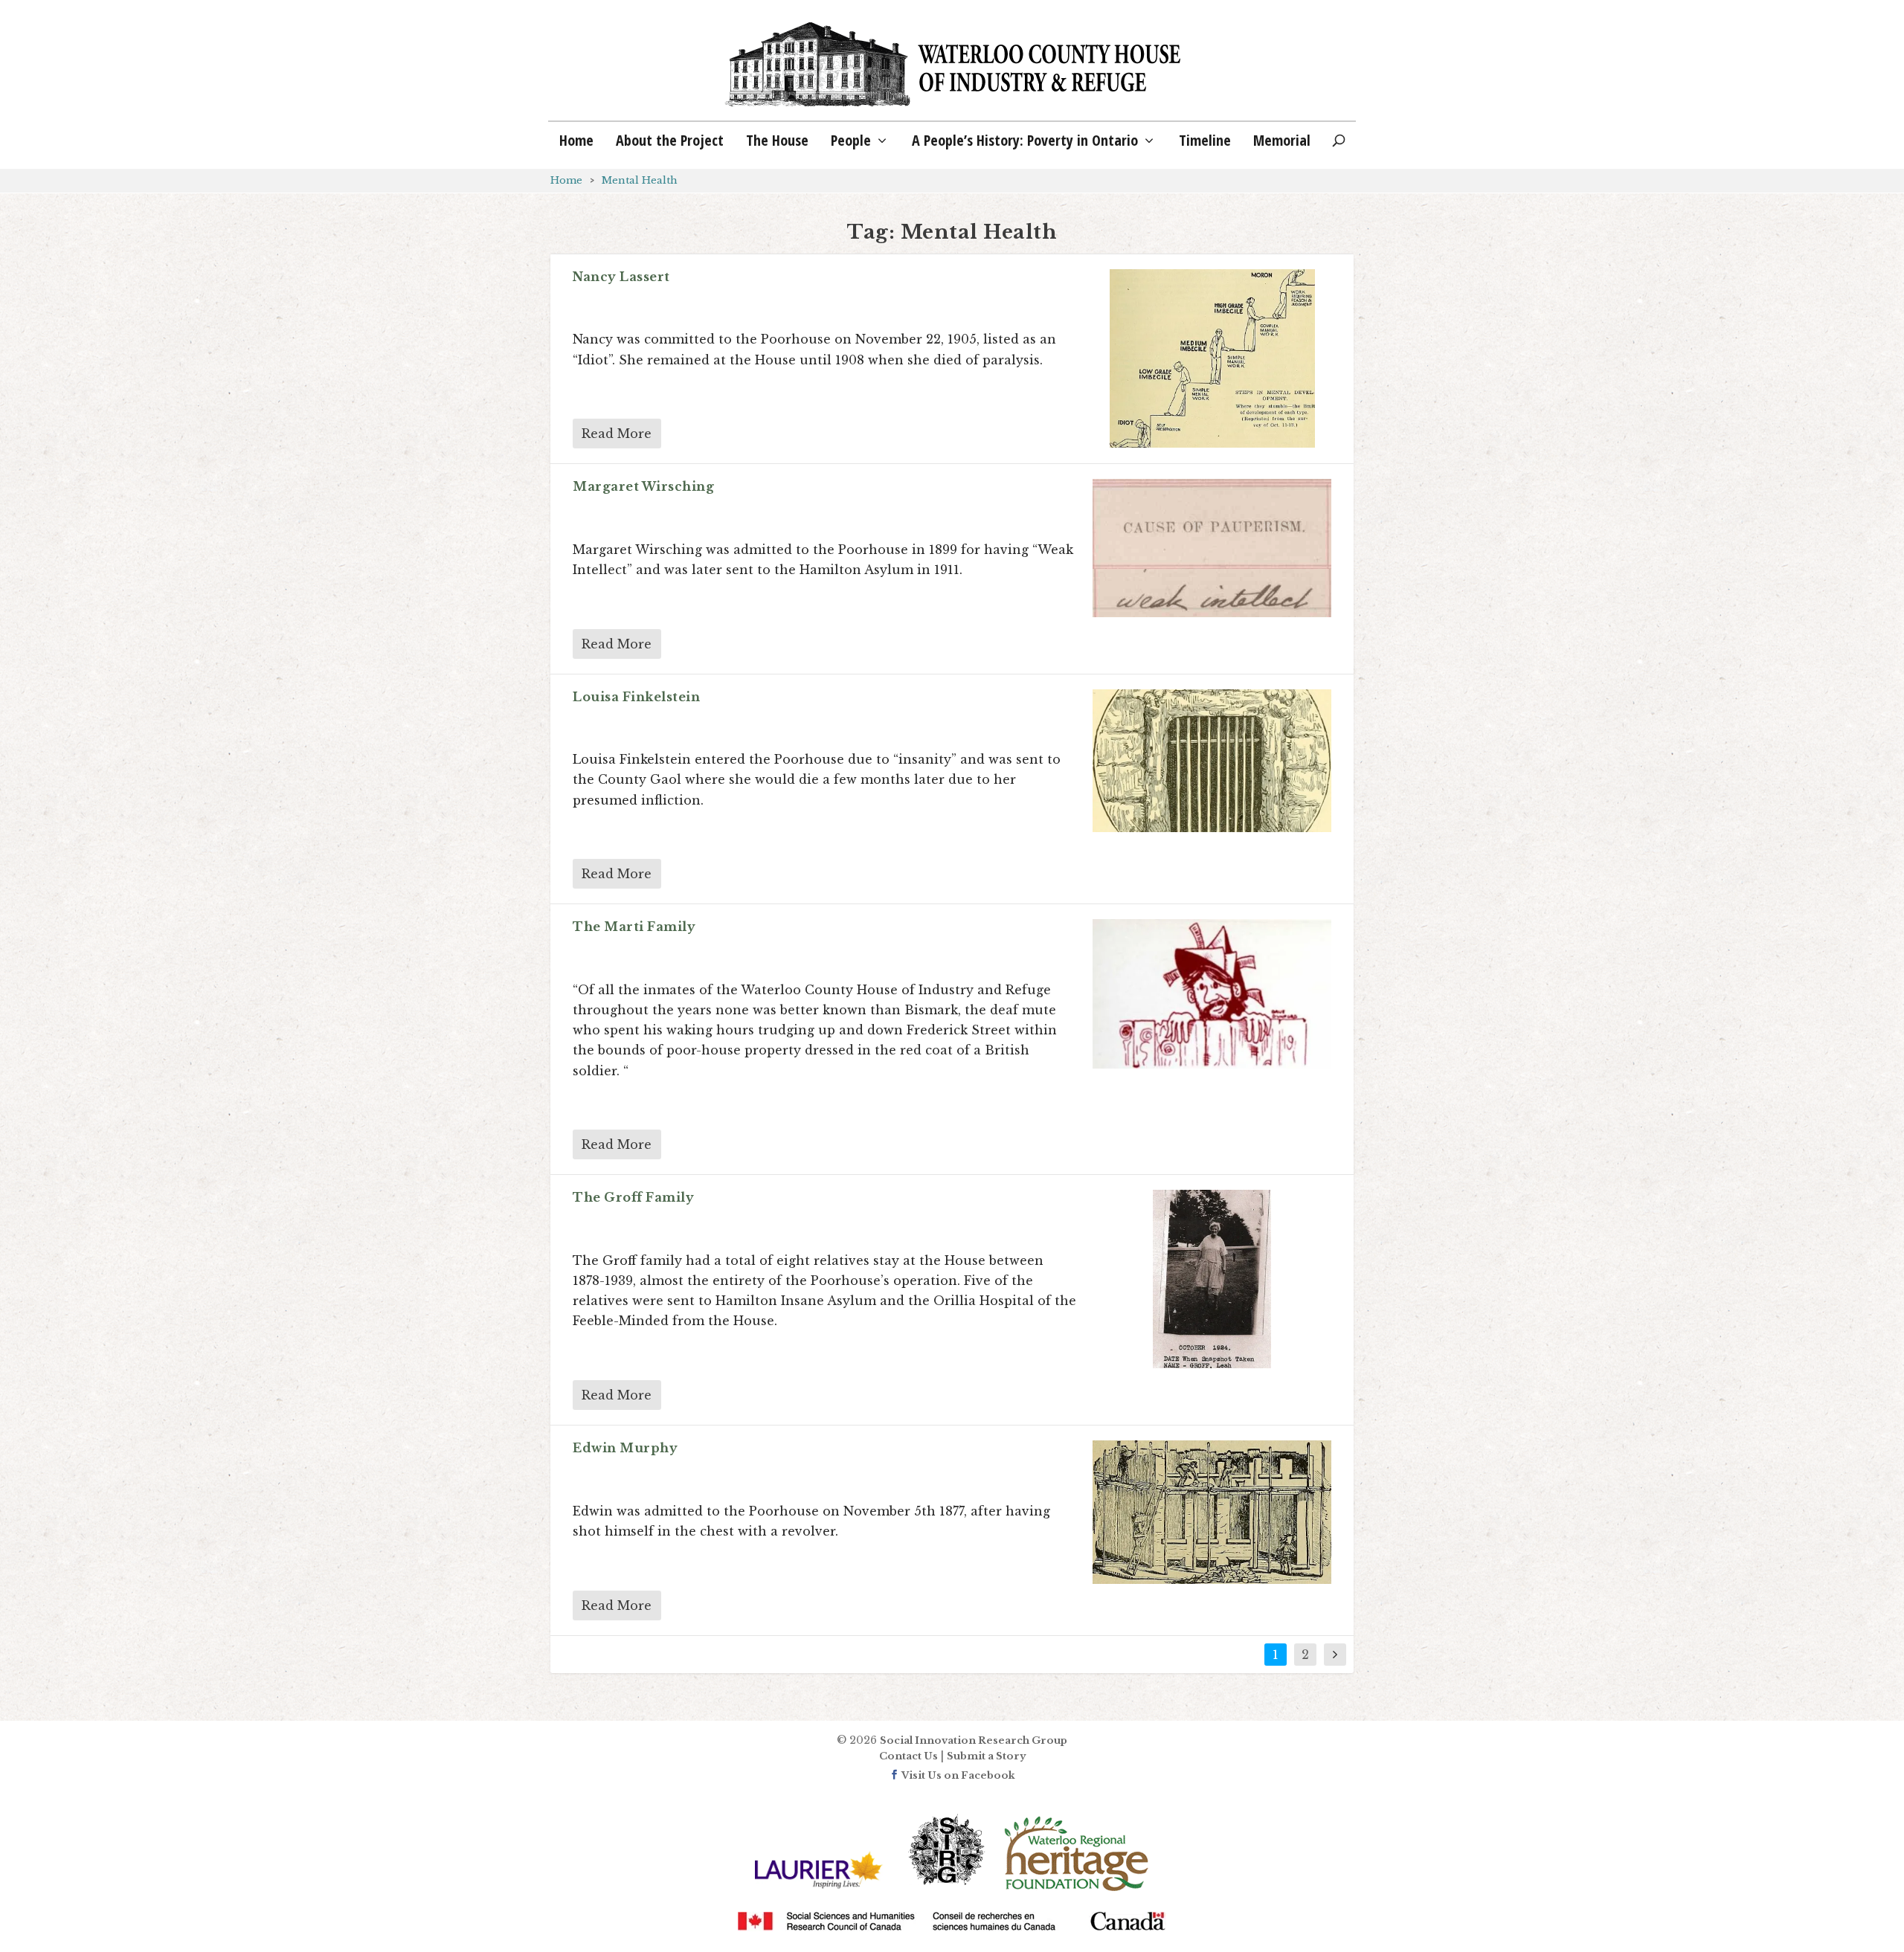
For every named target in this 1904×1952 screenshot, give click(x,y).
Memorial (1282, 142)
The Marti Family (634, 927)
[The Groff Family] (1212, 1279)
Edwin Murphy (625, 1448)
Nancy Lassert (621, 277)
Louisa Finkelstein (636, 697)
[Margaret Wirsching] (1212, 549)
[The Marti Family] (1212, 994)
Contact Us (908, 1756)
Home (576, 142)
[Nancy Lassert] (1212, 358)
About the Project (670, 142)
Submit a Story (986, 1756)
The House (777, 142)
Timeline (1205, 142)
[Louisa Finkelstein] (1212, 761)
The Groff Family (633, 1197)
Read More (617, 434)
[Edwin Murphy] (1212, 1512)
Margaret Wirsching (643, 486)
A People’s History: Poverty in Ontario (1025, 142)
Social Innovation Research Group (974, 1740)
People (851, 142)
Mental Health (640, 180)
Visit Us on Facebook (957, 1775)
